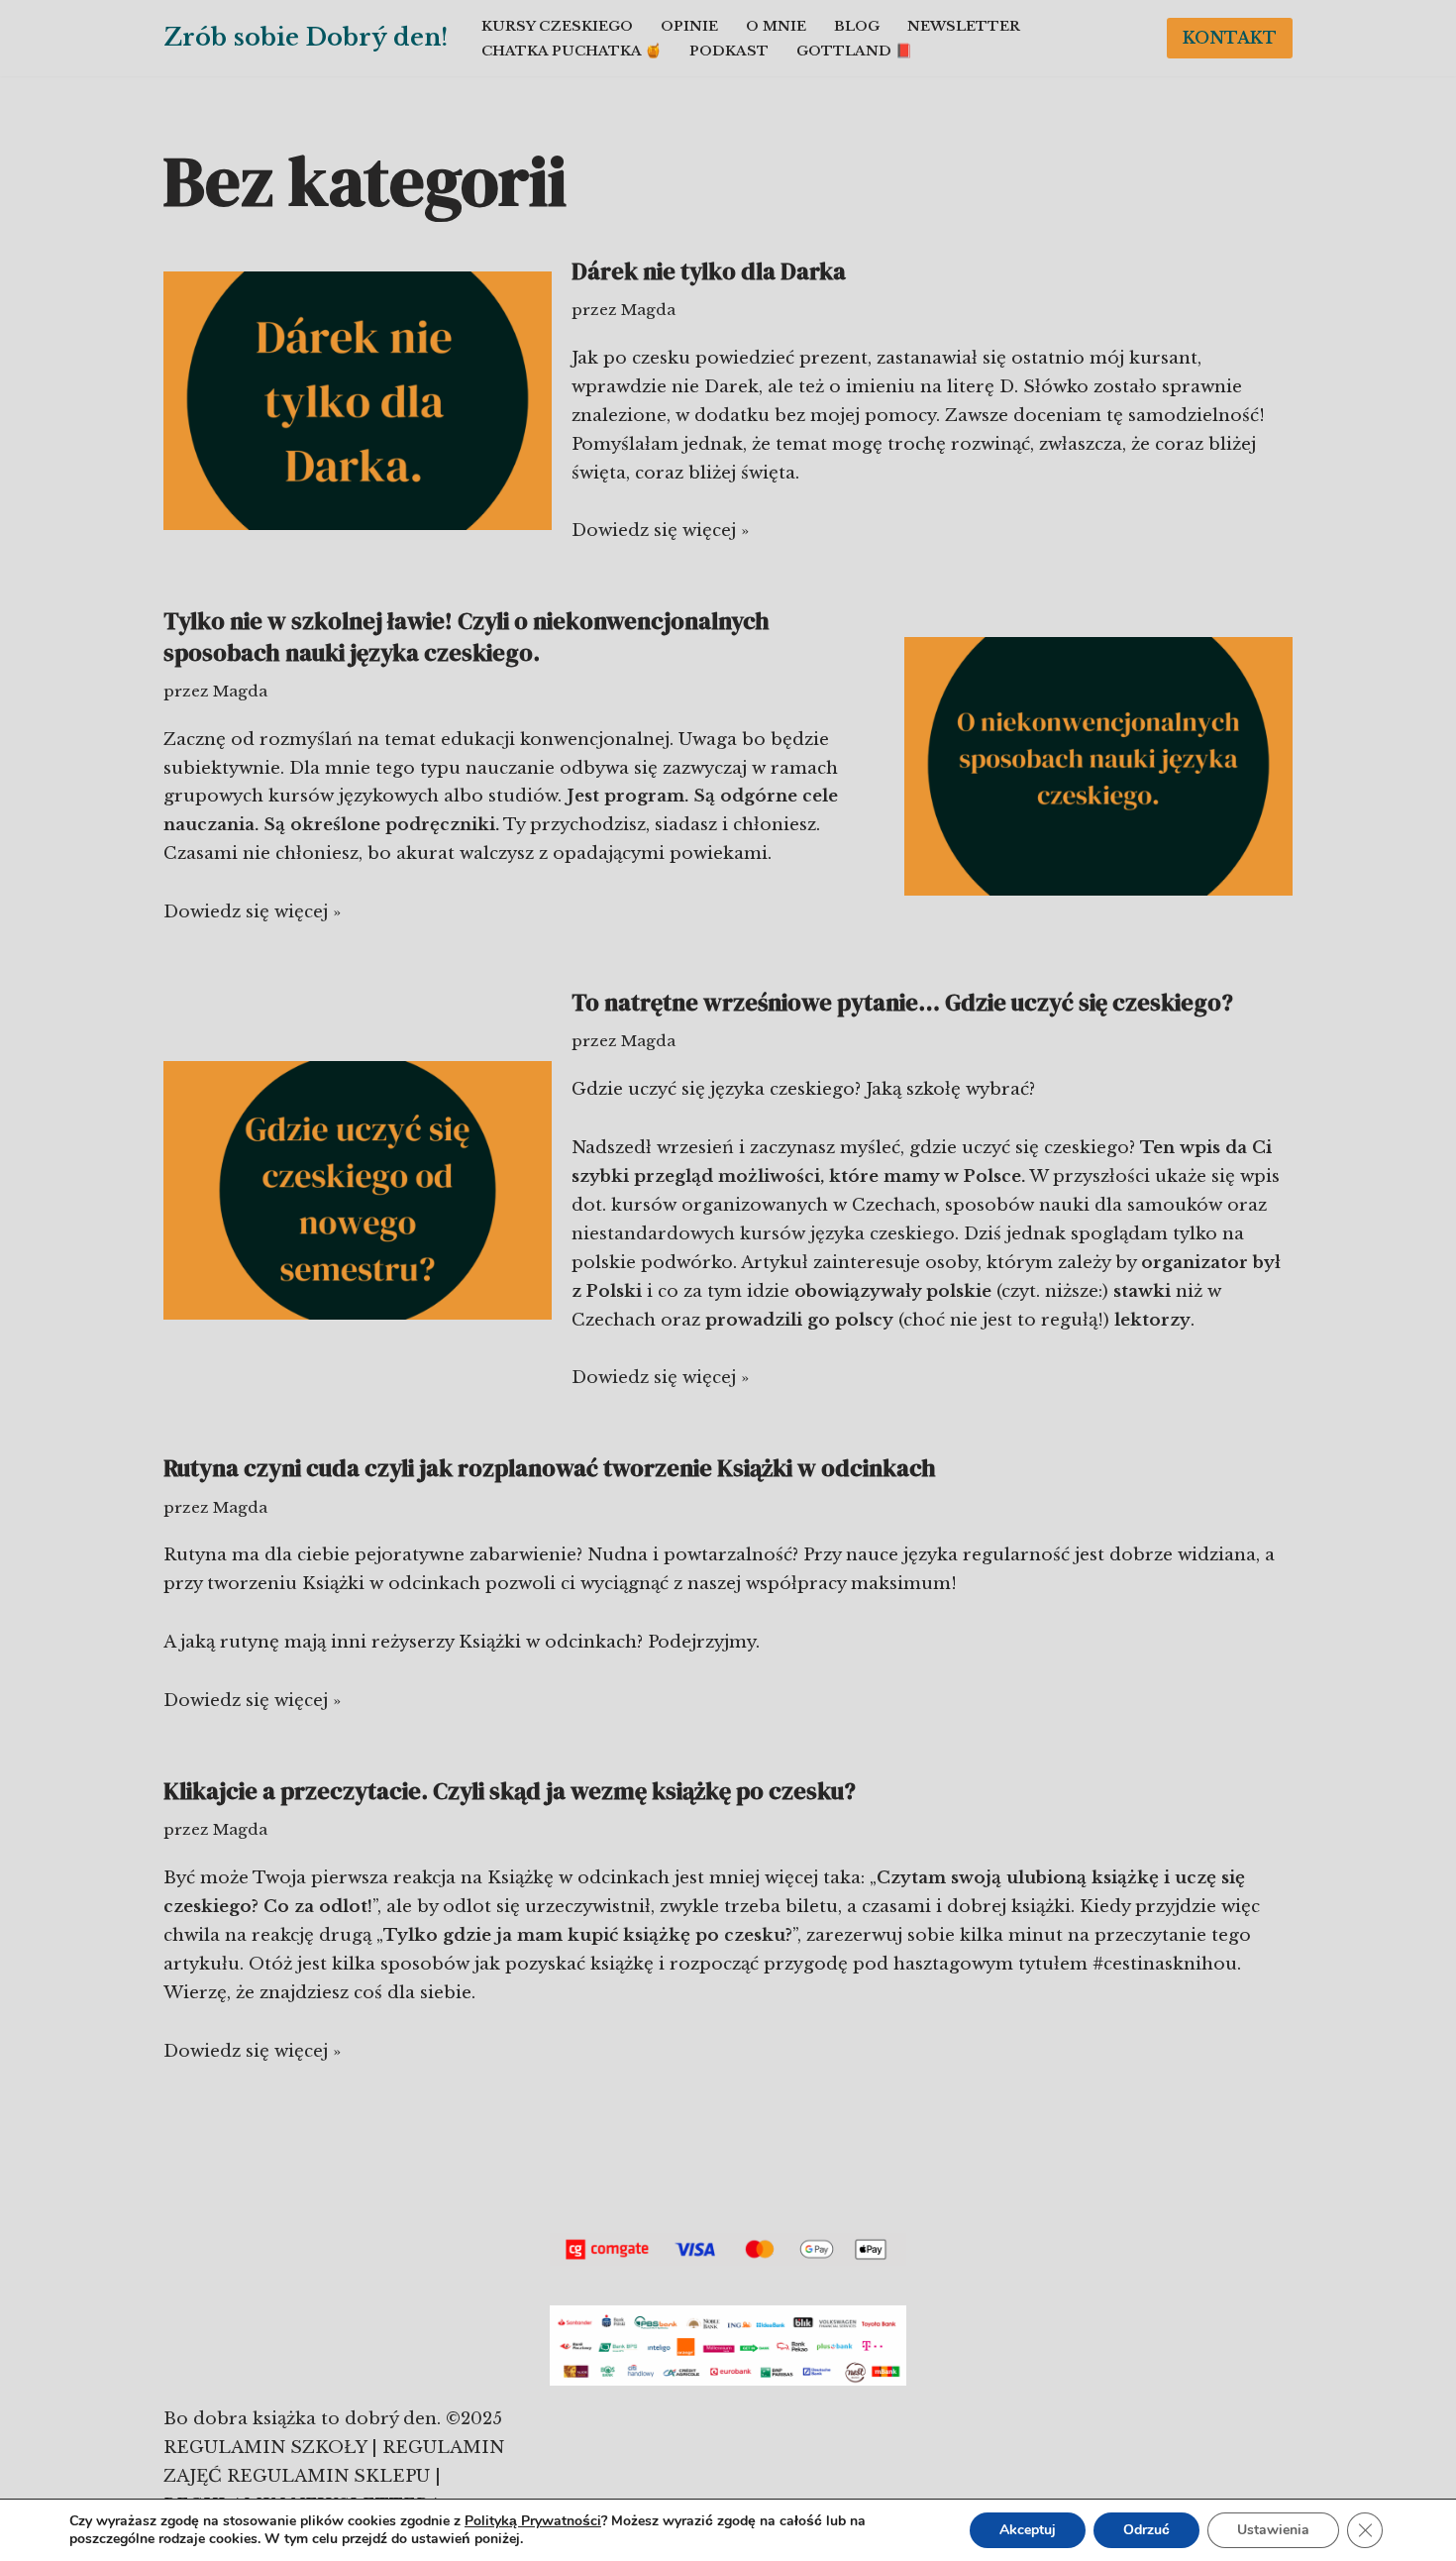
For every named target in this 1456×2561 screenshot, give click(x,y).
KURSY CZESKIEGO (557, 26)
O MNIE (776, 26)
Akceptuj (1028, 2530)
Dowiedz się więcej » (660, 531)
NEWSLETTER (964, 26)
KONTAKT (1230, 38)
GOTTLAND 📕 (854, 51)
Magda (648, 310)
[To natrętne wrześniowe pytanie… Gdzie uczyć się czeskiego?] (358, 1190)
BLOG (857, 26)
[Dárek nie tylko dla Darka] (358, 401)
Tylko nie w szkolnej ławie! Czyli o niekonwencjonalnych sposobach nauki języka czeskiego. (467, 636)
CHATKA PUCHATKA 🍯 (572, 51)
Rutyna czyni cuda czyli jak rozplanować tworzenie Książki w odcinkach (550, 1468)
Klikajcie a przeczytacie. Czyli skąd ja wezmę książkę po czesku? (510, 1791)
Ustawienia (1273, 2530)
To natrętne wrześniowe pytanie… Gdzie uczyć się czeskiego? (902, 1002)
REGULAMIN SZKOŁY (267, 2448)
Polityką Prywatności (533, 2521)
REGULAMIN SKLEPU (328, 2476)
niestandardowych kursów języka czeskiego (763, 1234)
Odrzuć (1146, 2530)
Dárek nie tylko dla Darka (709, 271)
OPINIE (689, 26)
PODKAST (729, 51)
